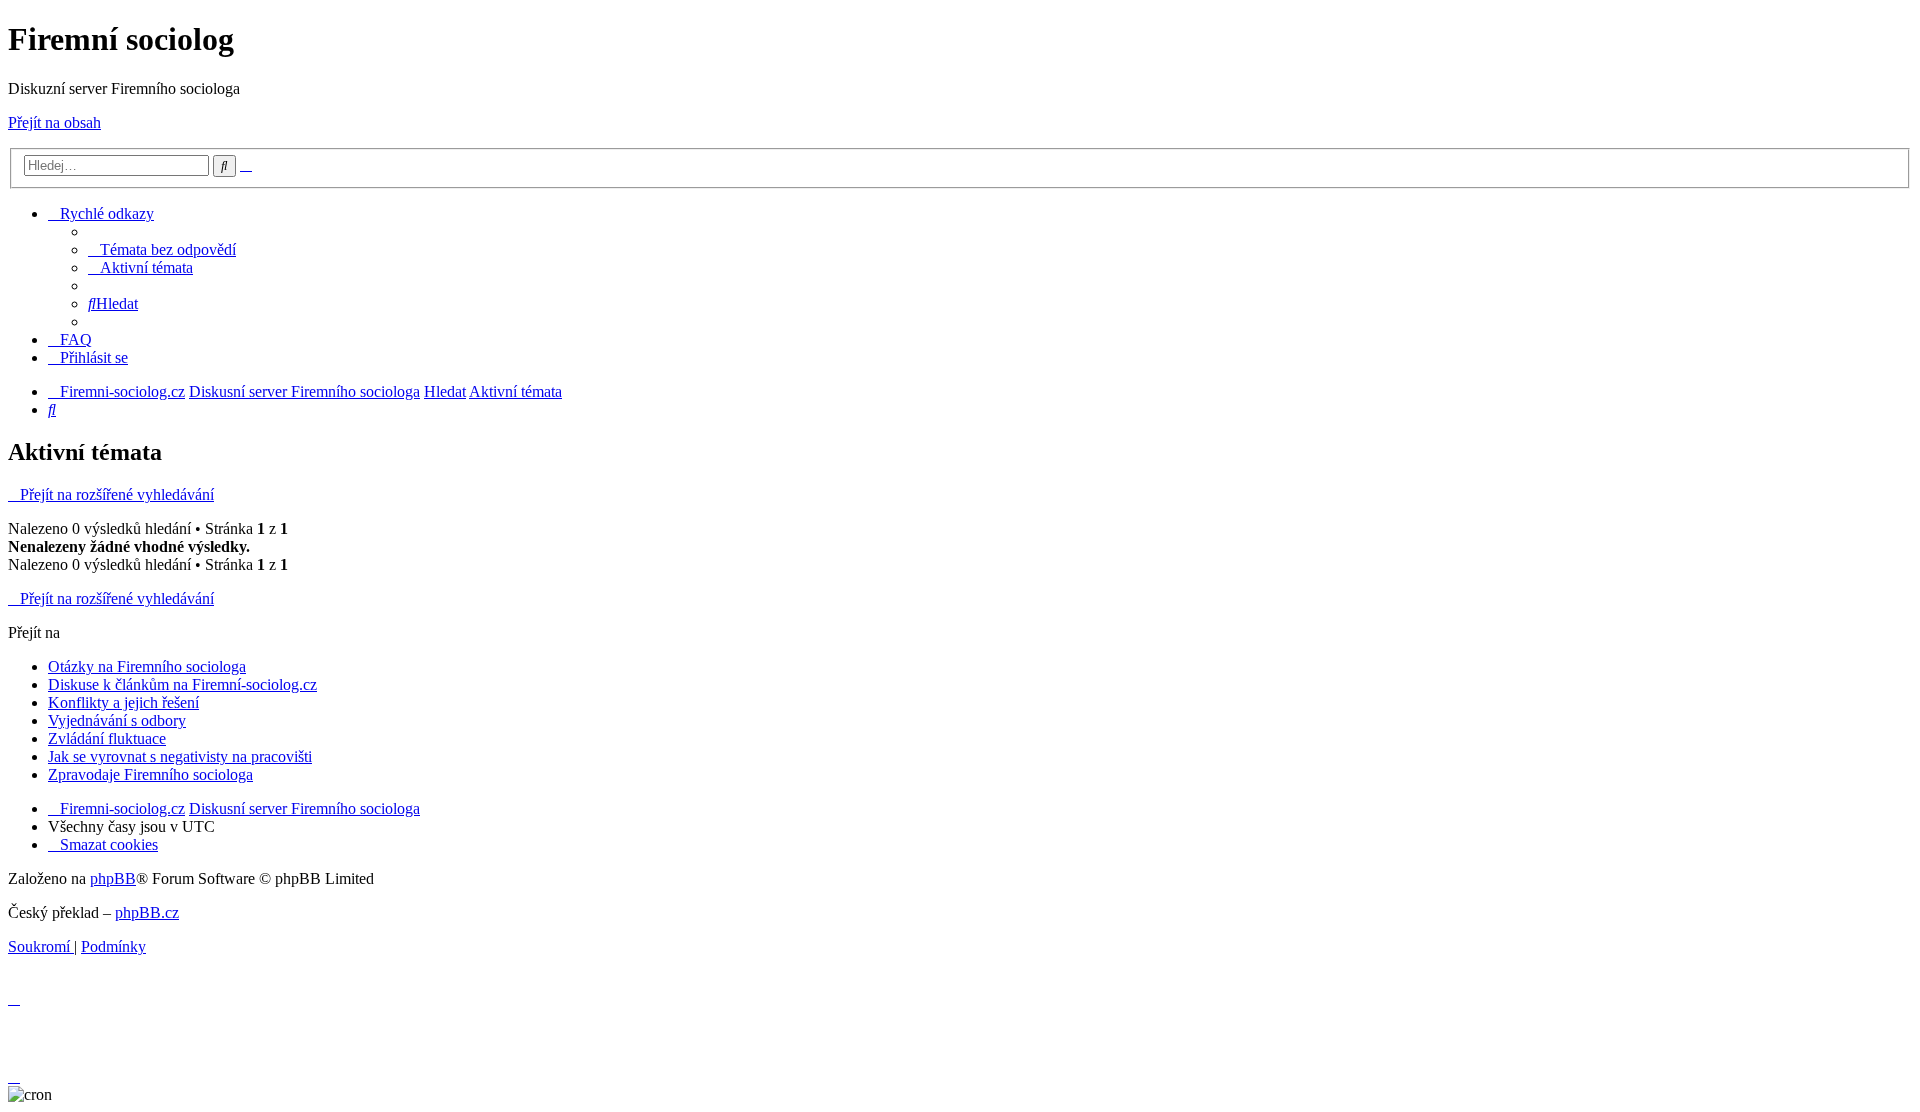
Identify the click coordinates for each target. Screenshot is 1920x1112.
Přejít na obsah (54, 122)
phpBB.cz (147, 912)
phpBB (113, 878)
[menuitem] (162, 249)
